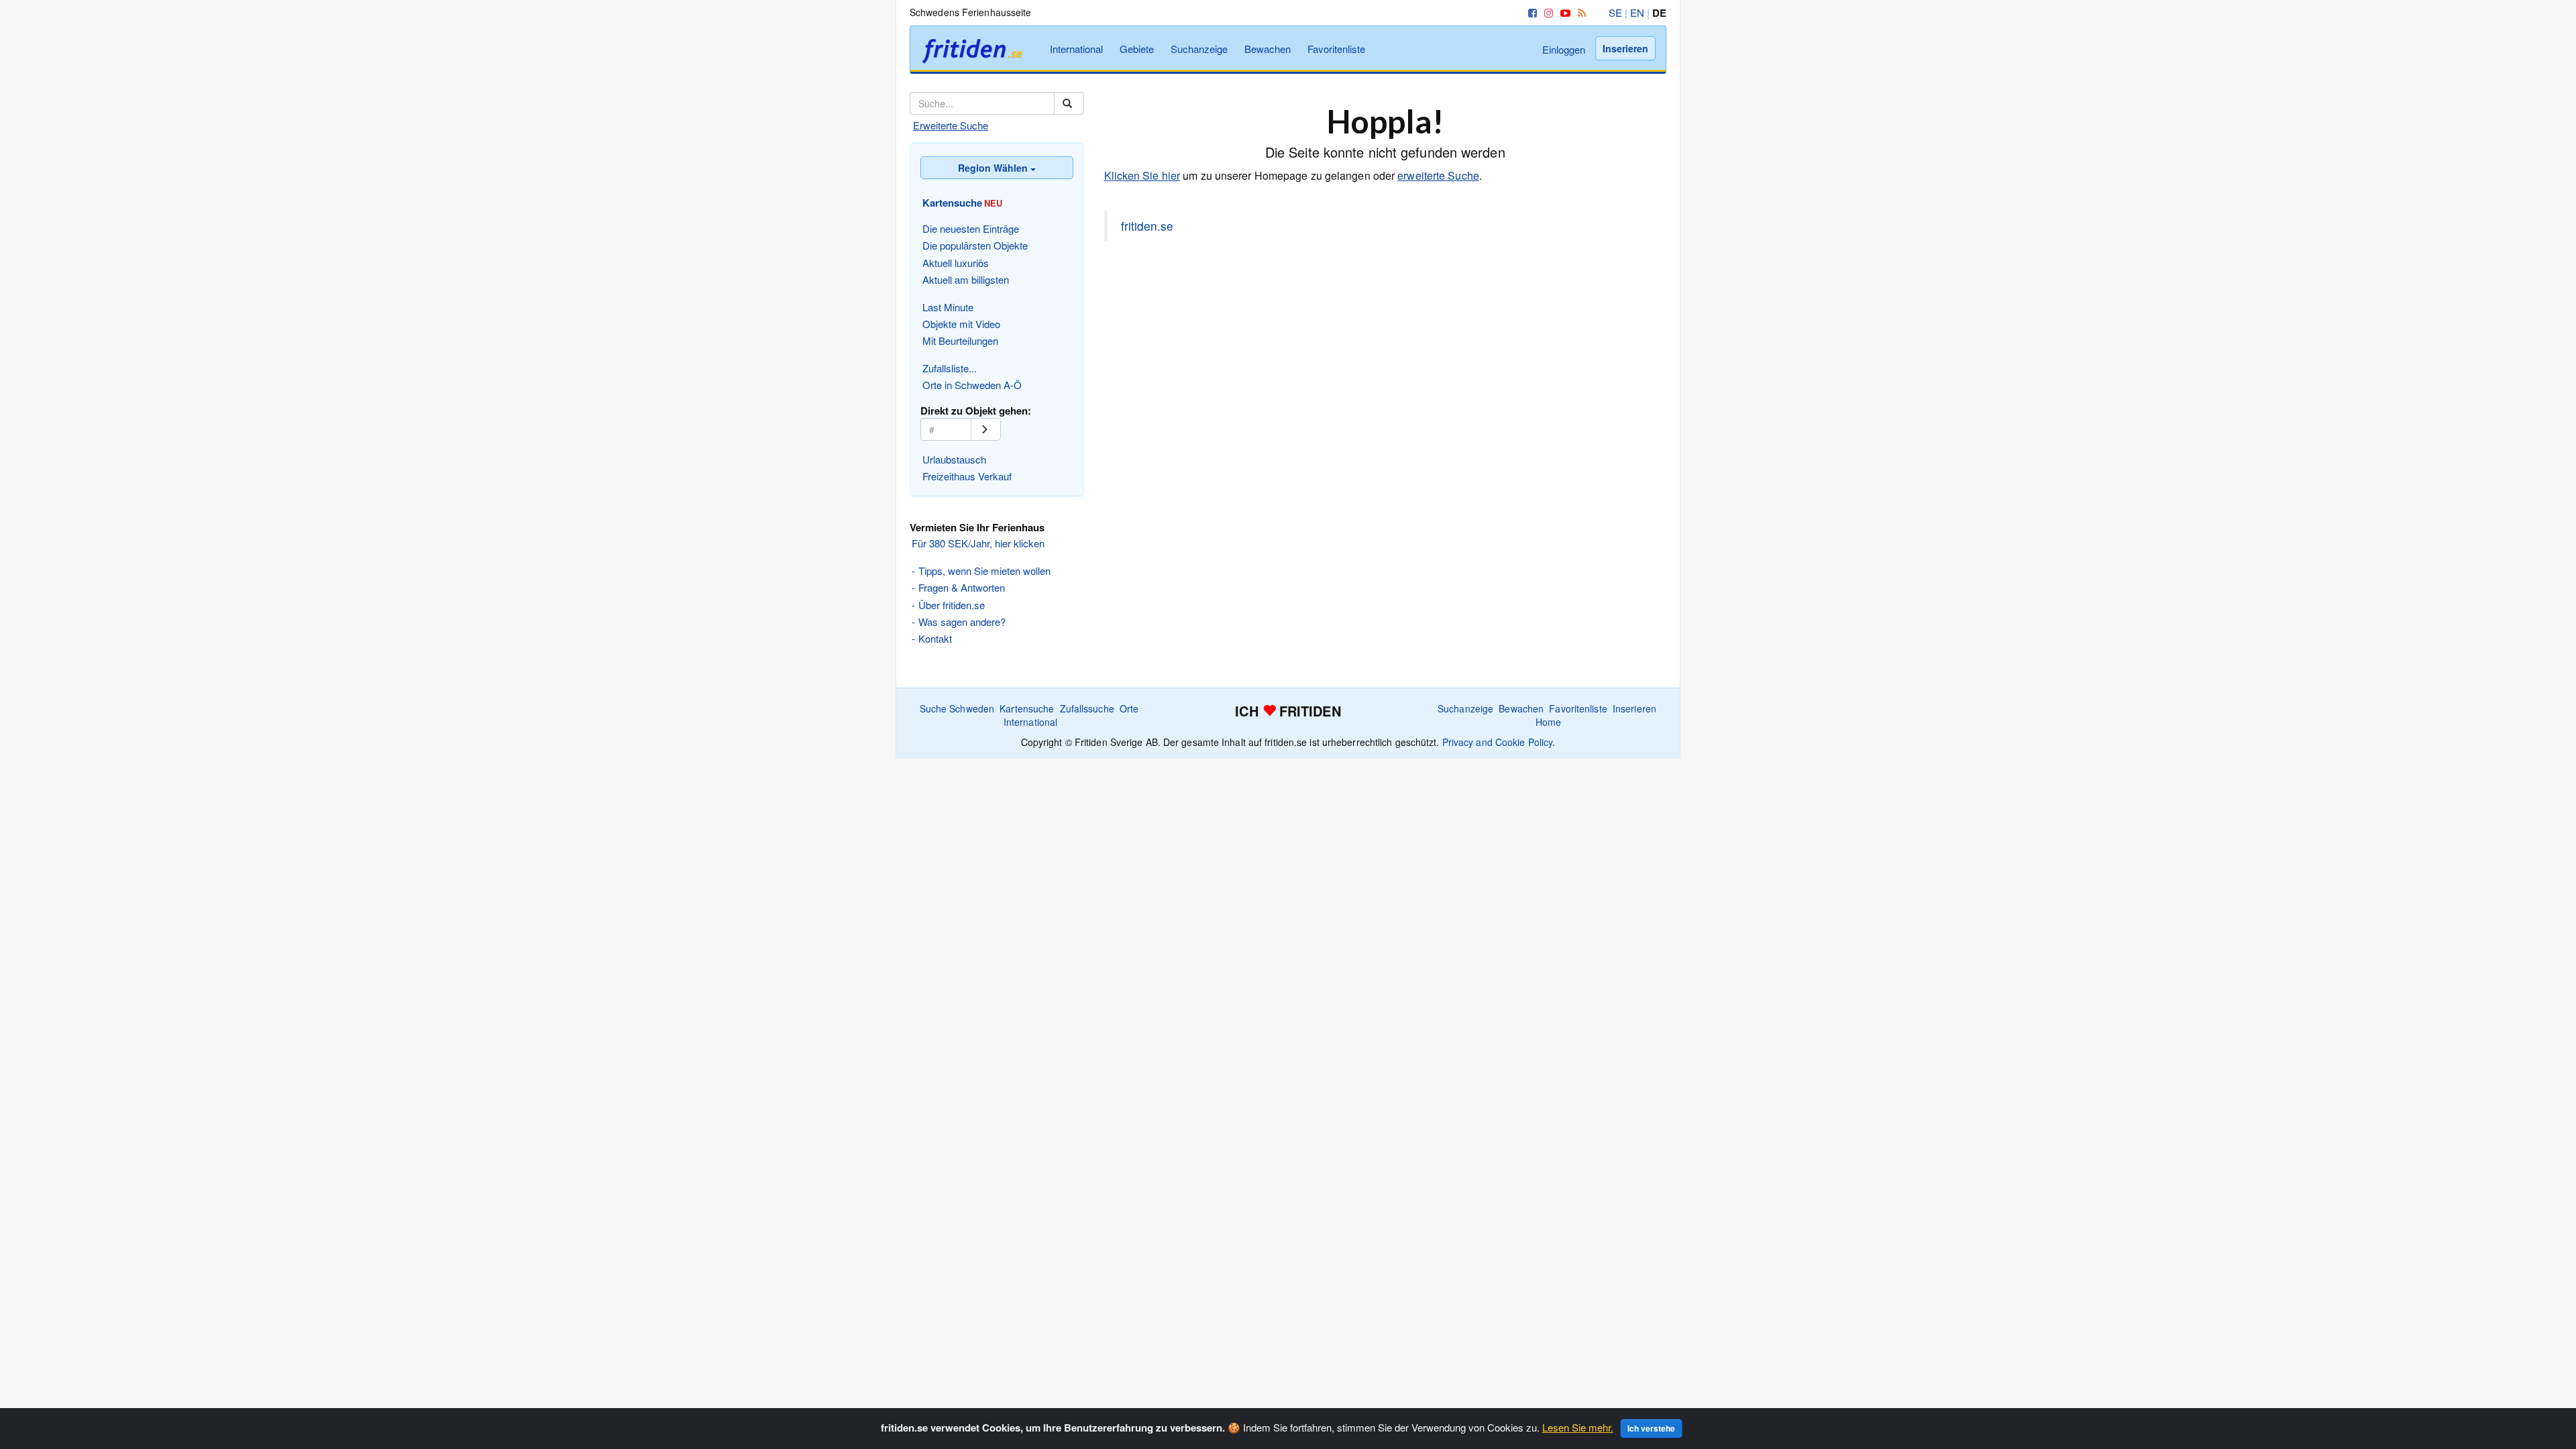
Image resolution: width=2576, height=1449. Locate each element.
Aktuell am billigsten (966, 279)
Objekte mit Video (961, 324)
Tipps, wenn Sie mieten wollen (984, 571)
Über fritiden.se (952, 605)
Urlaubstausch (954, 459)
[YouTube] (1563, 12)
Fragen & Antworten (962, 587)
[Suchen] (1069, 103)
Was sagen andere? (962, 622)
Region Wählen (994, 168)
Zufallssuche (1087, 708)
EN (1637, 12)
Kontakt (935, 638)
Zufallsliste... (950, 368)
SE (1615, 12)
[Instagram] (1546, 12)
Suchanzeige (1199, 49)
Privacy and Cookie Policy (1498, 742)
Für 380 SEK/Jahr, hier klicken (978, 543)
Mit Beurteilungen (960, 340)
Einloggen (1564, 49)
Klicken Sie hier (1142, 175)
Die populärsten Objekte (975, 245)
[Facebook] (1530, 12)
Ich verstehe (1651, 1428)
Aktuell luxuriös (956, 263)
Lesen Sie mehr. (1578, 1427)
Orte (1129, 708)
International (1076, 49)
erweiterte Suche (1438, 175)
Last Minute (948, 307)
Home (1548, 722)
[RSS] (1579, 12)
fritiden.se (1147, 226)
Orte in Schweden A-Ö (972, 385)
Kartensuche (1027, 708)
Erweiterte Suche (951, 125)
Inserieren (1625, 48)
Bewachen (1268, 49)
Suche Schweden (957, 708)
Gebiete (1137, 49)
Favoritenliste (1336, 49)
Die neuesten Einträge (971, 228)
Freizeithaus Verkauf (967, 476)
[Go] (986, 429)
